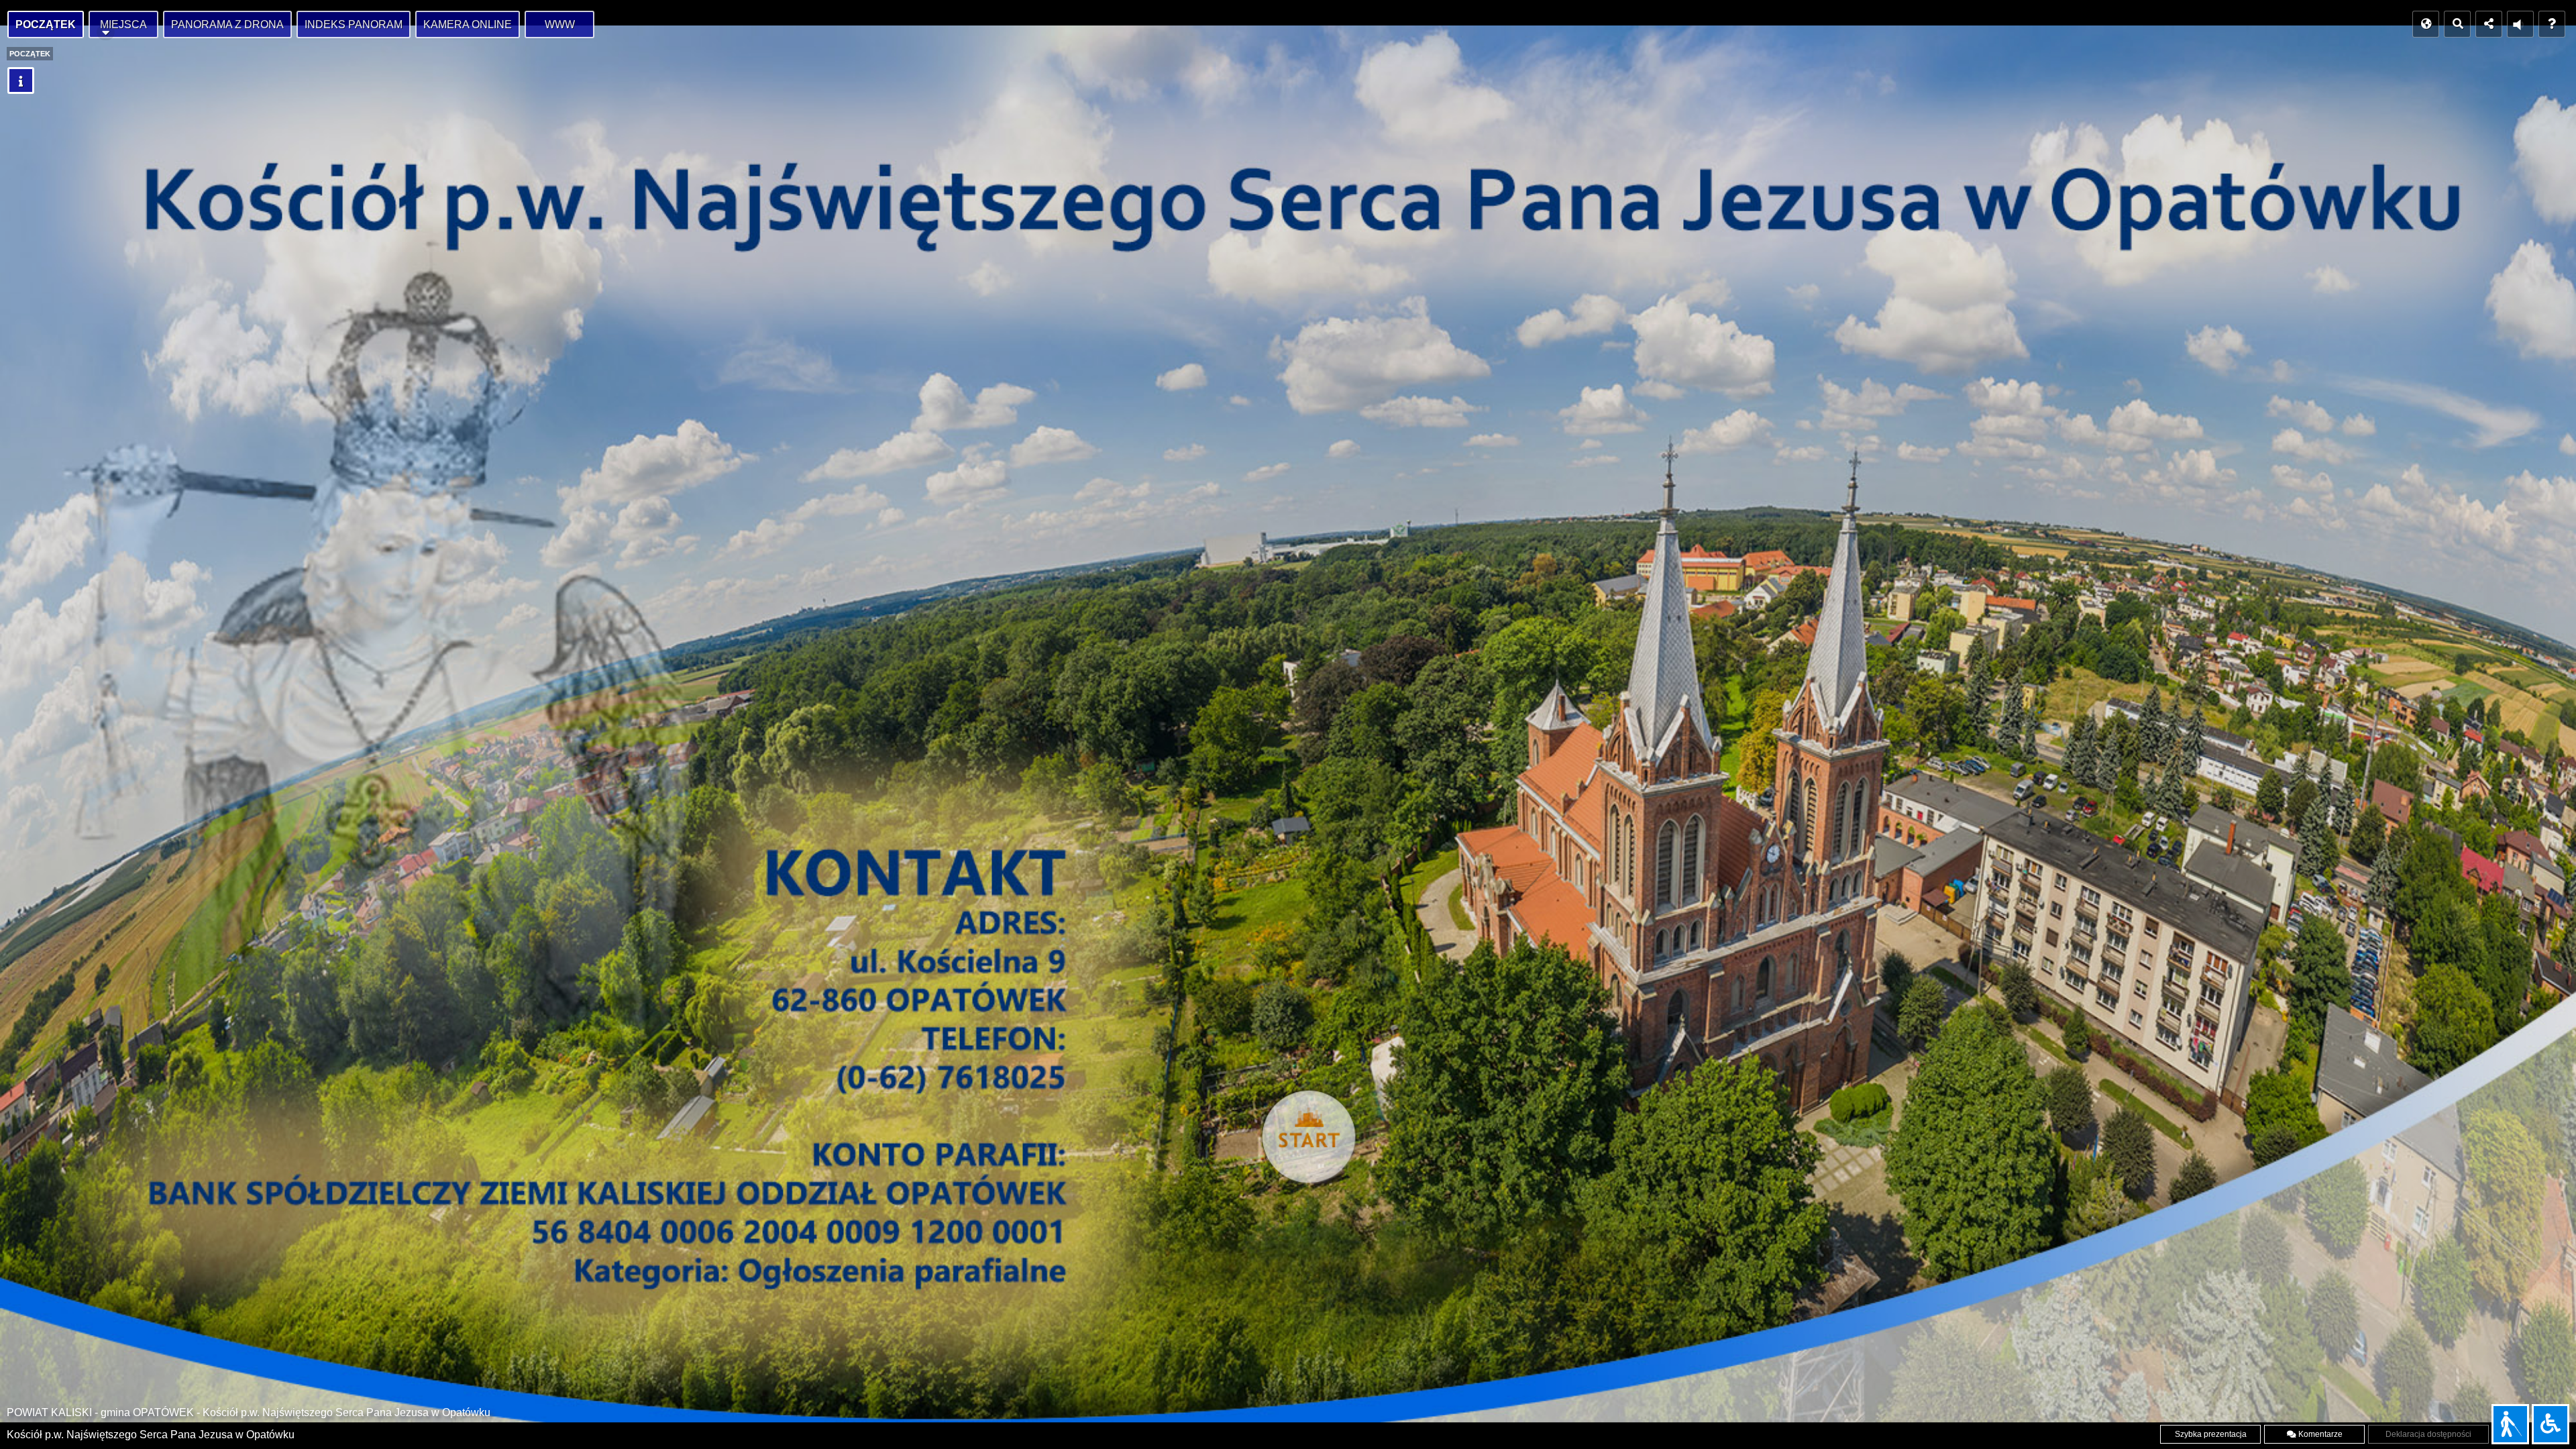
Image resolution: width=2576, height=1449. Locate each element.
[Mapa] (2426, 24)
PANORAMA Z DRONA (227, 24)
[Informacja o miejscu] (21, 80)
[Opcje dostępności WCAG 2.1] (2551, 1424)
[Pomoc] (2552, 24)
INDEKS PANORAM (354, 24)
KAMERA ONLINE (468, 24)
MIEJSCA (123, 24)
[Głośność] (2520, 24)
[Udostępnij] (2489, 24)
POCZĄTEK (46, 24)
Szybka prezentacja (2211, 1434)
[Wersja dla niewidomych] (2510, 1424)
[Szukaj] (2457, 24)
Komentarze (2319, 1434)
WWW (560, 24)
